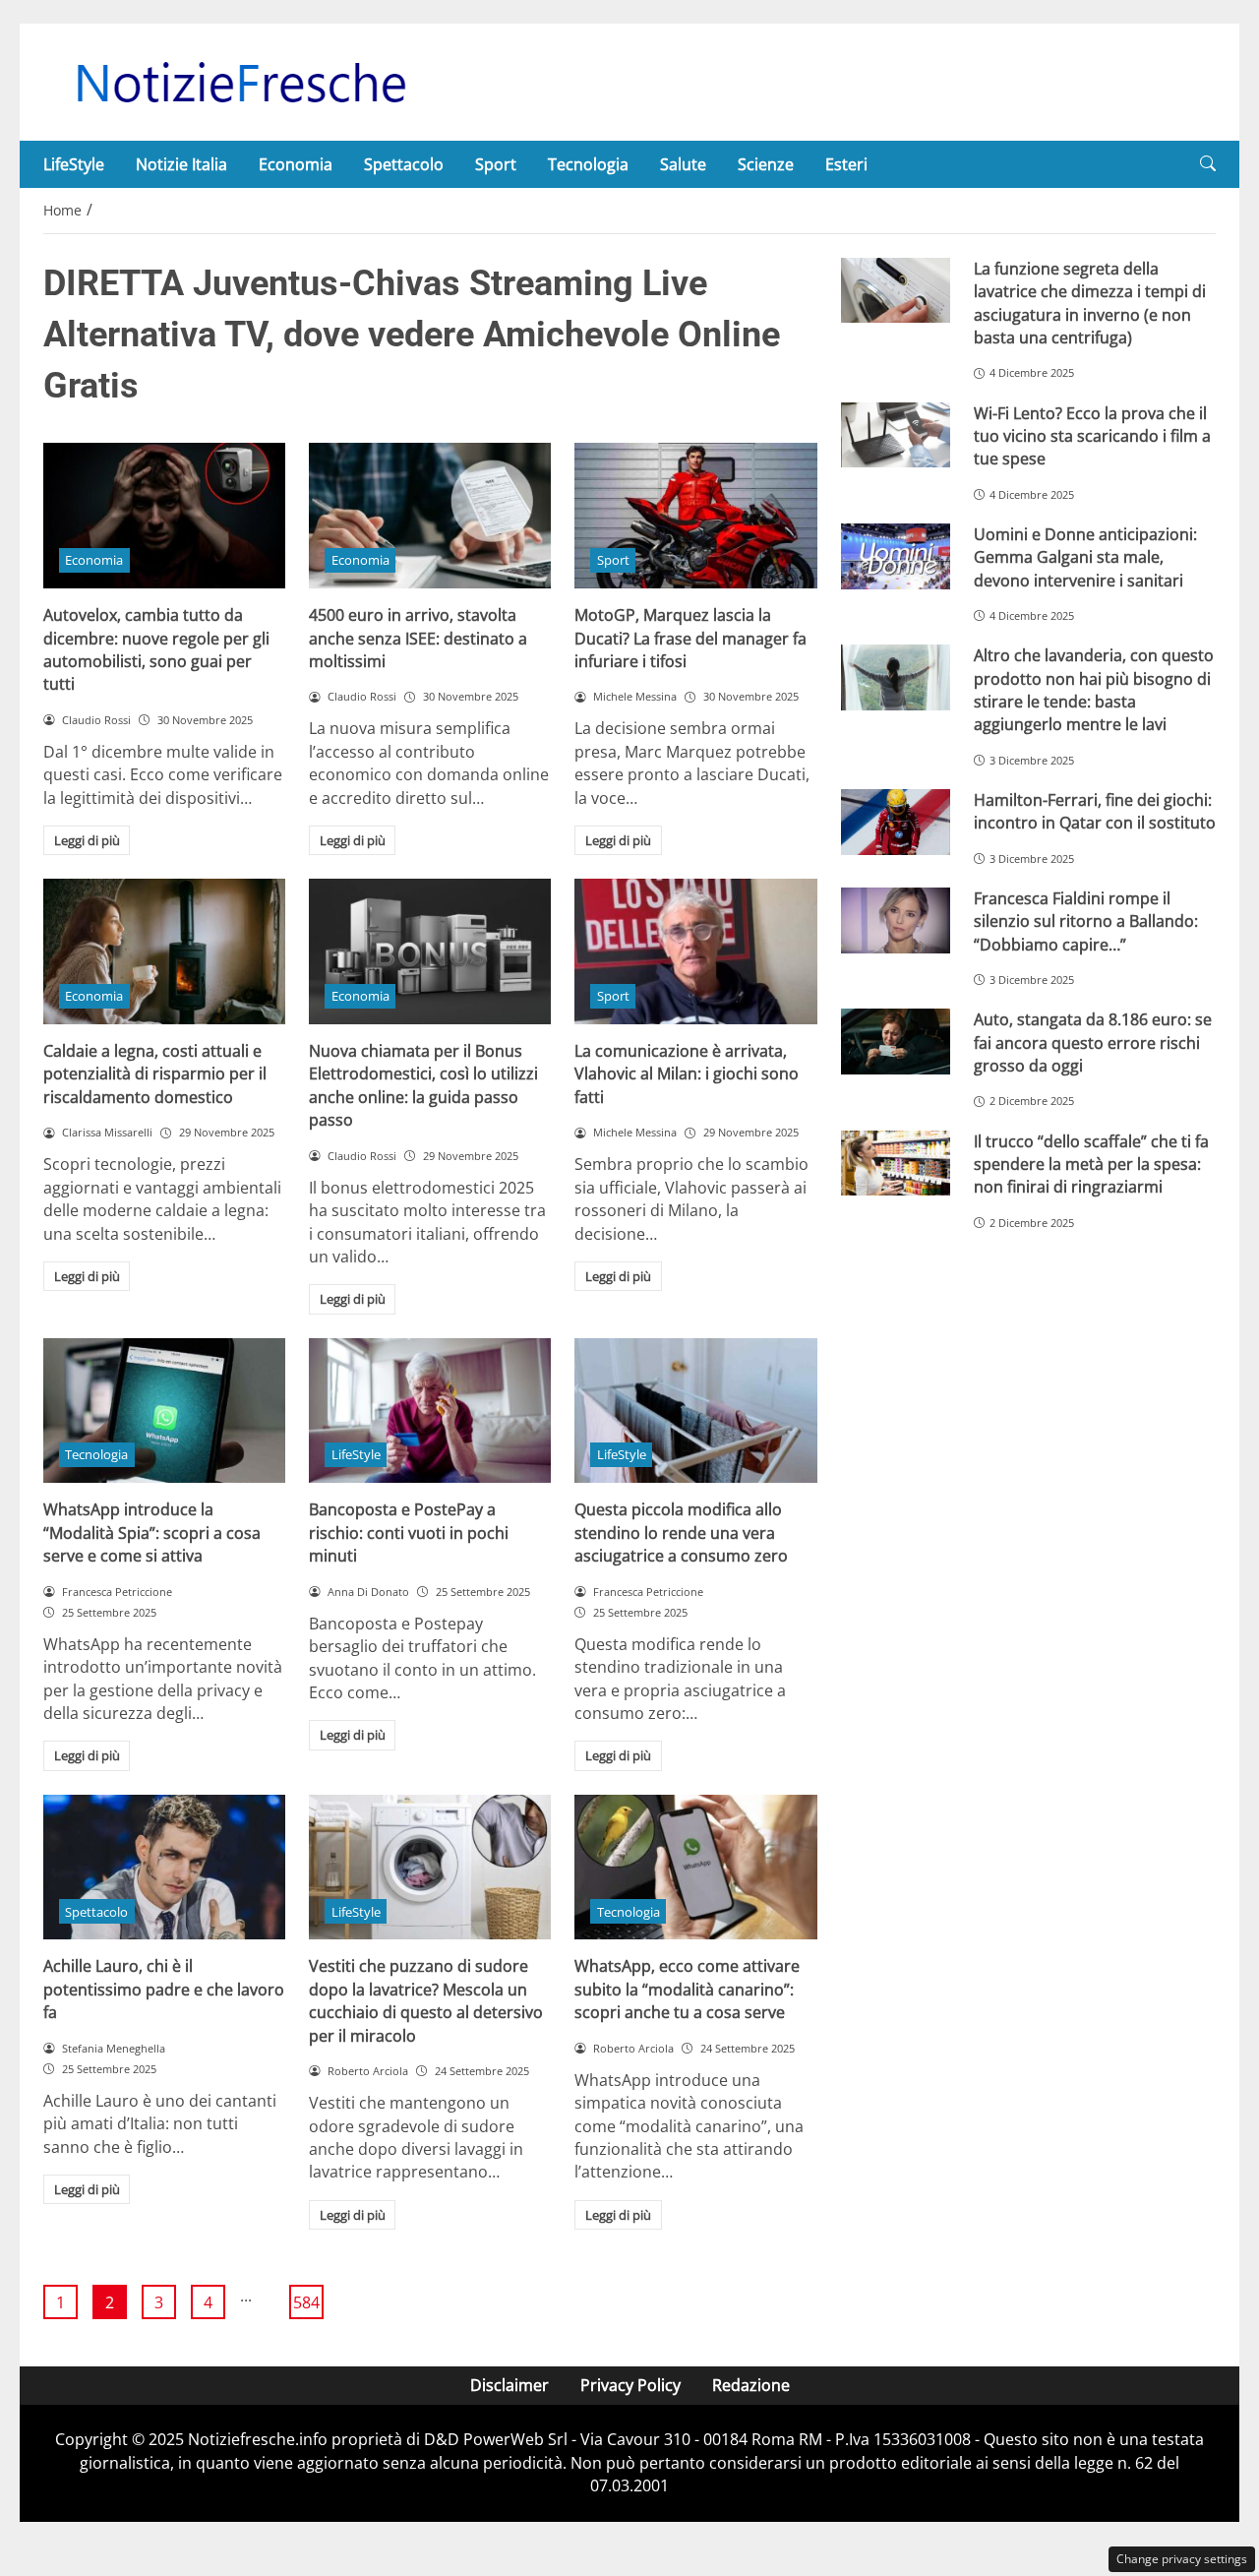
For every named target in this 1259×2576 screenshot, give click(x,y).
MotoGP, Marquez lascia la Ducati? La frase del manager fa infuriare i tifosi (690, 638)
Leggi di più (87, 840)
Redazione (751, 2385)
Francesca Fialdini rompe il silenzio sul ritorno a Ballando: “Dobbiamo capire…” (1086, 921)
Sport (496, 164)
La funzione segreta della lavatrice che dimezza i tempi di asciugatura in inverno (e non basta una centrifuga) (1090, 303)
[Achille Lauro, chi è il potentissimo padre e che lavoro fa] (164, 1868)
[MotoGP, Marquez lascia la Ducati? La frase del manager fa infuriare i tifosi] (695, 516)
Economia (296, 164)
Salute (683, 164)
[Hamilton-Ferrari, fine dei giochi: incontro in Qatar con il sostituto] (896, 822)
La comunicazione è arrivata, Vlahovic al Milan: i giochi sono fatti (687, 1074)
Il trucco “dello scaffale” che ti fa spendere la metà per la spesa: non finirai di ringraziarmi (1091, 1165)
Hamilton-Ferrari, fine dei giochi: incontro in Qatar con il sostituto (1095, 811)
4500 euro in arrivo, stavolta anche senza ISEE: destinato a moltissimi (418, 638)
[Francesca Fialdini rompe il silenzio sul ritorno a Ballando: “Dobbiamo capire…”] (896, 920)
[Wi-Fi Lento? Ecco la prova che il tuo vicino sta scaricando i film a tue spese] (896, 435)
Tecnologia (588, 164)
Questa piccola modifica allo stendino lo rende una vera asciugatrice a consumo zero (681, 1533)
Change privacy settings (1182, 2559)
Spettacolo (404, 164)
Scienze (766, 164)
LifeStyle (74, 164)
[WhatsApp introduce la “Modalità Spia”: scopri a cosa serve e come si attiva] (164, 1411)
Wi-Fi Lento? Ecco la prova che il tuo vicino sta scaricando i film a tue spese (1092, 436)
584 (306, 2302)
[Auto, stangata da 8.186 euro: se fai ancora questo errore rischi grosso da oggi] (896, 1042)
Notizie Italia (181, 164)
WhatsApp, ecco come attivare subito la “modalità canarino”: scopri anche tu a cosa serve (687, 1989)
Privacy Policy (630, 2385)
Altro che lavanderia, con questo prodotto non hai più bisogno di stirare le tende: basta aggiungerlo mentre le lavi (1094, 690)
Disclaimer (510, 2385)
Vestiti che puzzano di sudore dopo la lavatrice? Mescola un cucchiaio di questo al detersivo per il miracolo (426, 2000)
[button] (1208, 164)
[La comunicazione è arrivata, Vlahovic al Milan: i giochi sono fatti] (695, 951)
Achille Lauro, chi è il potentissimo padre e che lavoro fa (164, 1989)
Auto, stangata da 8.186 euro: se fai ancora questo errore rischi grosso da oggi (1093, 1043)
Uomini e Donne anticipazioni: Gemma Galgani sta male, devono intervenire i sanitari (1085, 557)
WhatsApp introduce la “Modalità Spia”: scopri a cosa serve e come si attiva (152, 1533)
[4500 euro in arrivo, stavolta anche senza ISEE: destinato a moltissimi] (430, 516)
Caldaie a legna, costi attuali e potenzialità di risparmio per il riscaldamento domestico (155, 1074)
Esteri (846, 164)
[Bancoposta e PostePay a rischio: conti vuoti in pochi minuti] (430, 1411)
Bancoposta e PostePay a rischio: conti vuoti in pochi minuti (409, 1533)
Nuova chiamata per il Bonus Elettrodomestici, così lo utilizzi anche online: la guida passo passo (423, 1085)
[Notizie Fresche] (240, 81)
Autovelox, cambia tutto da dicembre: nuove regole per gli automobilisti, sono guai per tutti (156, 649)
